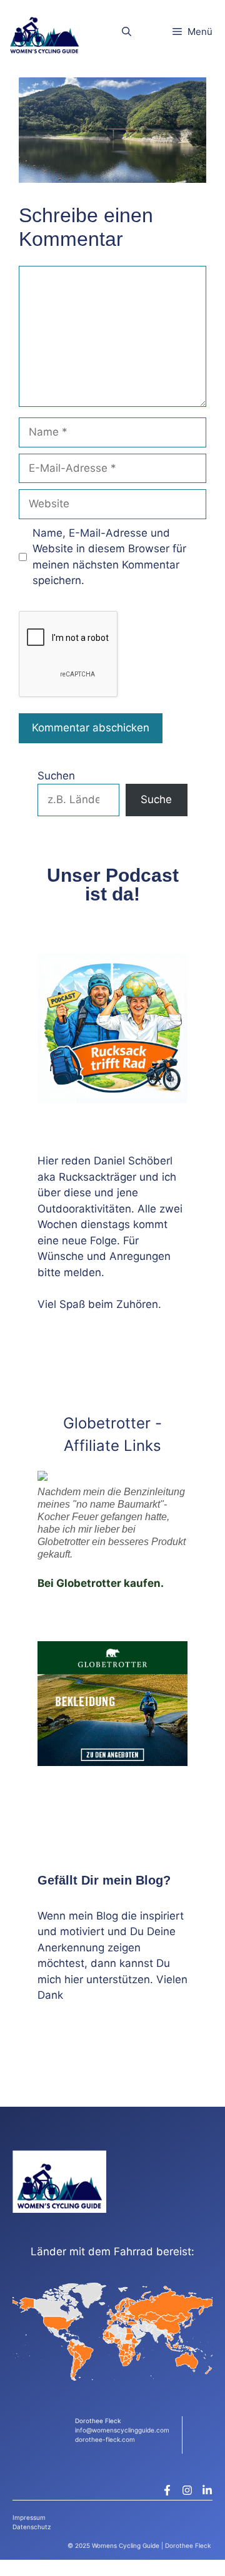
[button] (127, 32)
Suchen (56, 776)
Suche (156, 799)
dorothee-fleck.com (105, 2439)
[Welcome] (44, 32)
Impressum (29, 2517)
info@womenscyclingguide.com (122, 2430)
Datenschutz (32, 2527)
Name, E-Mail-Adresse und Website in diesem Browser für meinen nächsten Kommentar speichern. (109, 557)
